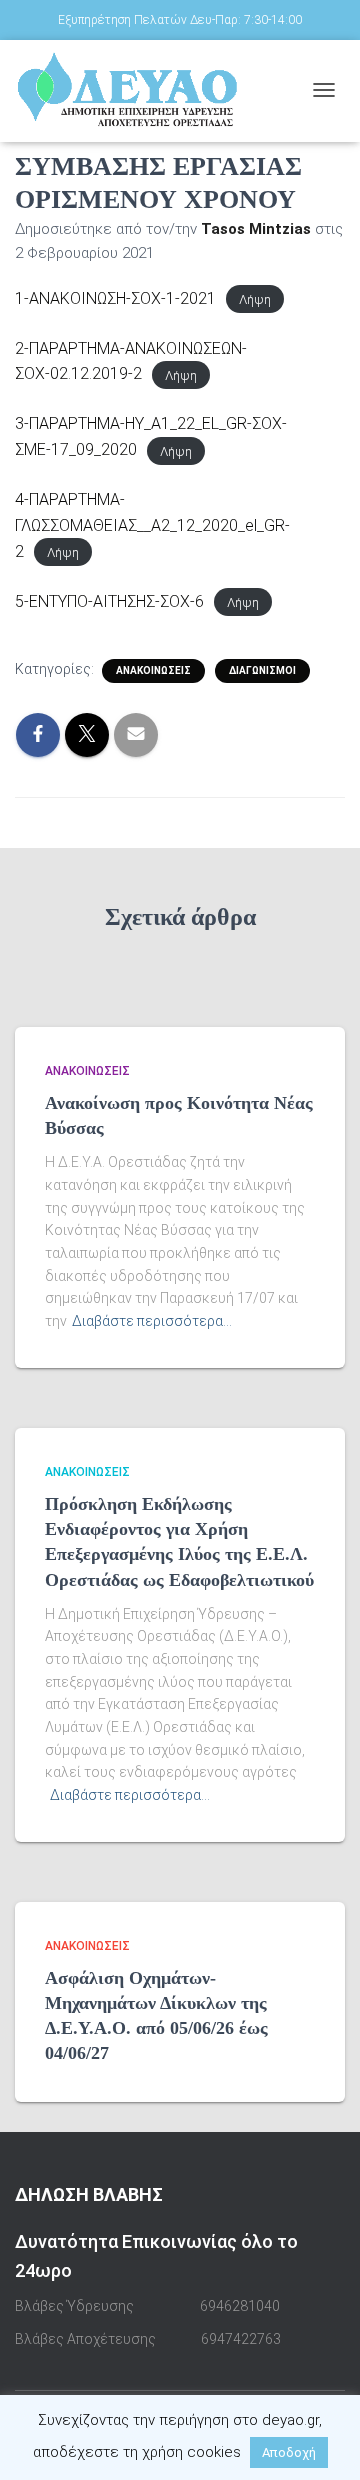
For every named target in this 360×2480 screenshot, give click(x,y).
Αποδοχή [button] (289, 2452)
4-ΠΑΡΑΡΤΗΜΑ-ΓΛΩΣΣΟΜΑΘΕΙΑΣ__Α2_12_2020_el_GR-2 (152, 525)
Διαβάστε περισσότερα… (152, 1321)
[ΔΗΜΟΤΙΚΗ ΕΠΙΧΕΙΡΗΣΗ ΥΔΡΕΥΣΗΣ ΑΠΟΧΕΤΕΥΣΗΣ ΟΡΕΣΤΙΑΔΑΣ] (156, 90)
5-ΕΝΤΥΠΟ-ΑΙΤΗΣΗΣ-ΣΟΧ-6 (109, 601)
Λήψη (255, 299)
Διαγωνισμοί (262, 670)
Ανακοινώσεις (153, 670)
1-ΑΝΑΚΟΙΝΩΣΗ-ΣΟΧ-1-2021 (115, 298)
